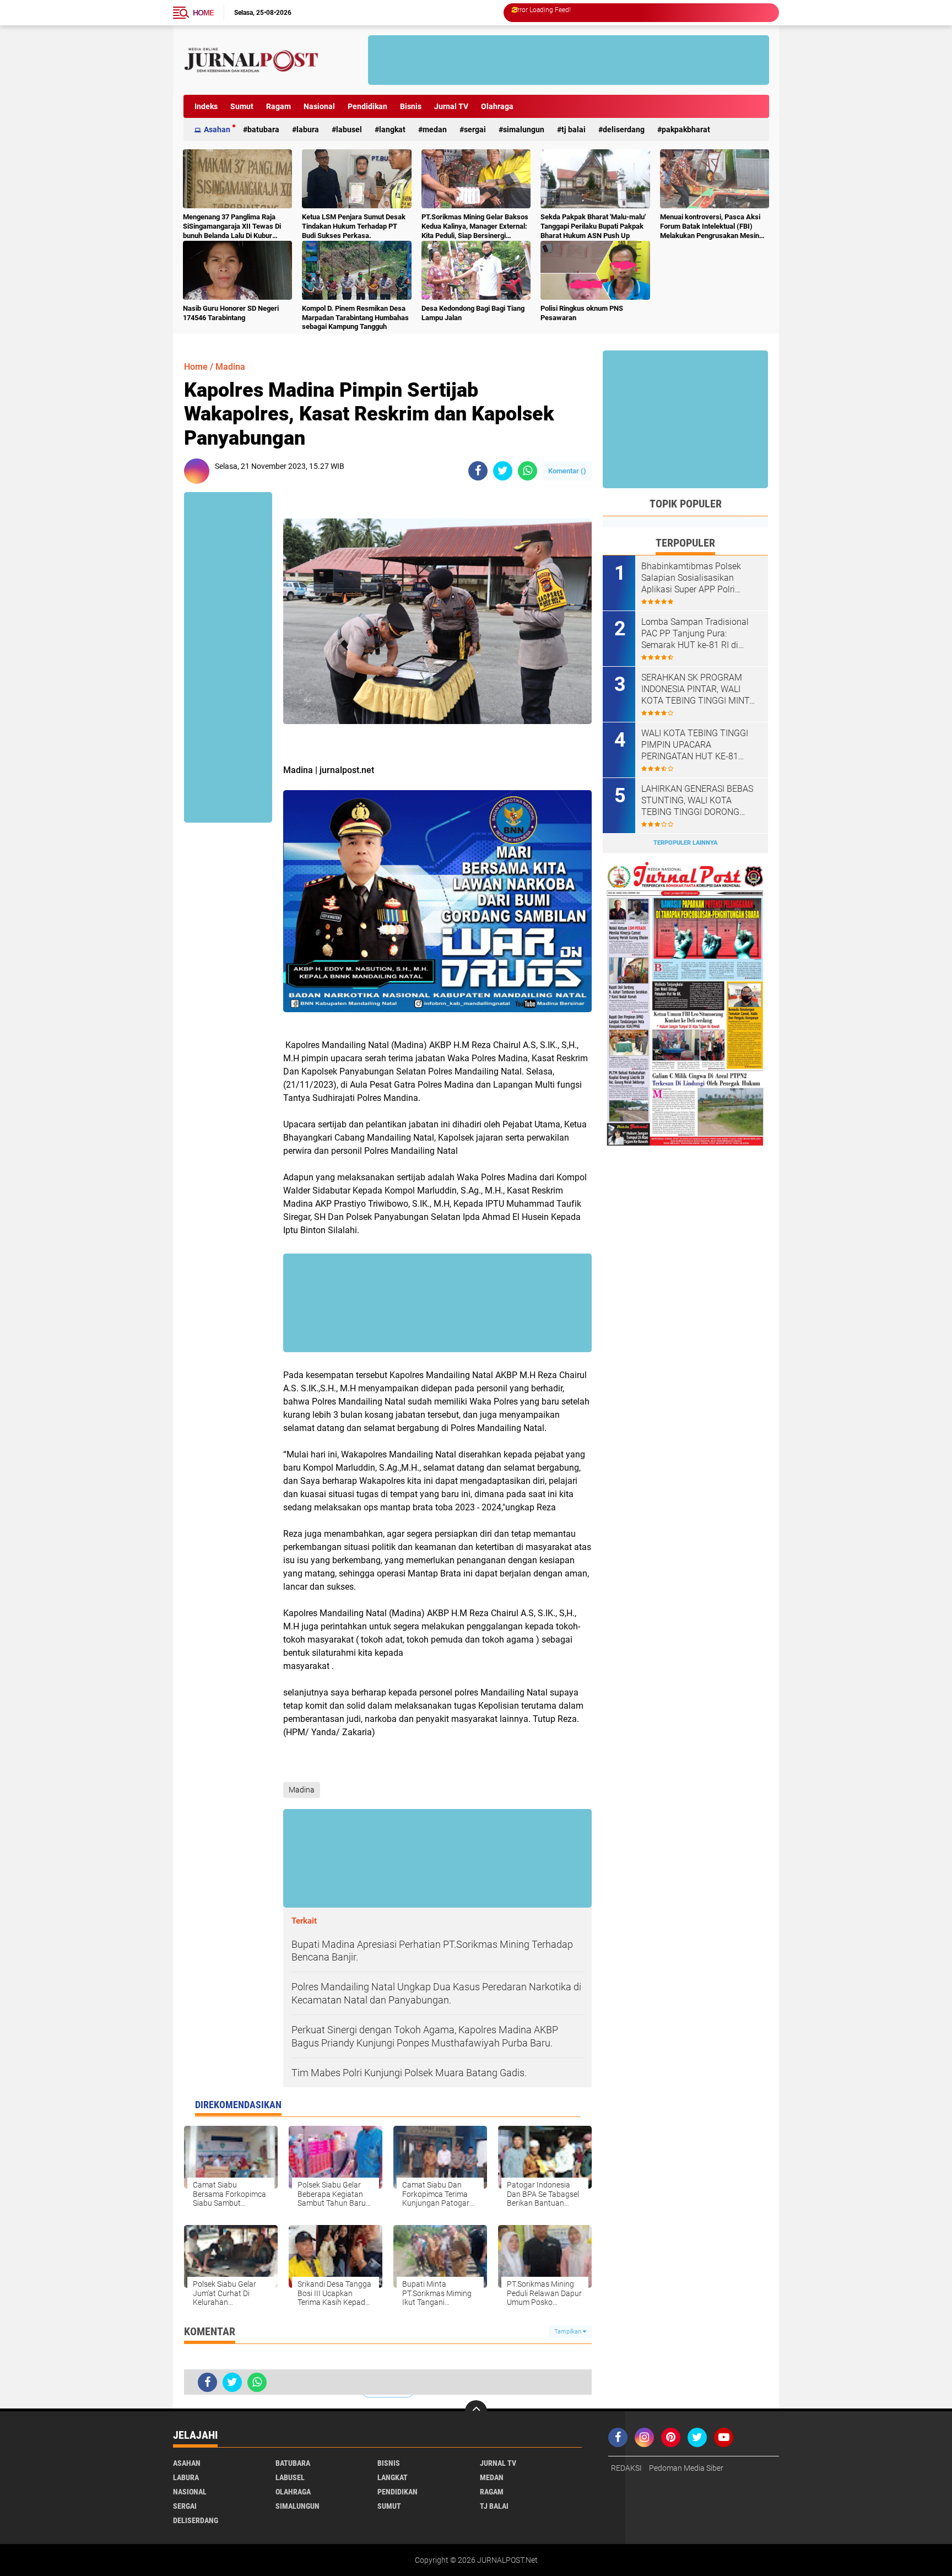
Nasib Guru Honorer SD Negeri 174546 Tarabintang (231, 313)
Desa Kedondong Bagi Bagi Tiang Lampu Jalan (473, 313)
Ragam (278, 106)
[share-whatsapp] (528, 471)
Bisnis (411, 106)
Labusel (349, 129)
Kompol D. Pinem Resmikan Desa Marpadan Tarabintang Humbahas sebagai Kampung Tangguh (355, 318)
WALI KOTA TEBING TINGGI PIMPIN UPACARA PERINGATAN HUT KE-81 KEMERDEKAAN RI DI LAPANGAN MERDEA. (695, 745)
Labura (308, 129)
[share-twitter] (503, 471)
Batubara (263, 129)
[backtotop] (476, 2411)
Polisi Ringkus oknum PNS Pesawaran (582, 313)
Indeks (206, 106)
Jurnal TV (451, 106)
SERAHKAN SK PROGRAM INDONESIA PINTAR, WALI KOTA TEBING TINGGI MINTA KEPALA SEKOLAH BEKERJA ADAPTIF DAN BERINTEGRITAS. (698, 689)
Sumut (242, 106)
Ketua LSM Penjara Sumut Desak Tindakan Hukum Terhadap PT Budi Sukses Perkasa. (354, 226)
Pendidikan (367, 106)
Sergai (475, 129)
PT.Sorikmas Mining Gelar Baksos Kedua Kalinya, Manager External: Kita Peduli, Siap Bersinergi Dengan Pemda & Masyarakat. (475, 227)
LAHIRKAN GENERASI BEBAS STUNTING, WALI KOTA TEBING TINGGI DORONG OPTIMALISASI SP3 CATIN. (697, 801)
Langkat (392, 129)
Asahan (217, 129)
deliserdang (624, 129)
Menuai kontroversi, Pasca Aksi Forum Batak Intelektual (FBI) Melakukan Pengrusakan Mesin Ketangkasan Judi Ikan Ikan (710, 227)
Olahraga (497, 106)
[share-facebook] (478, 471)
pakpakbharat (686, 129)
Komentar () (567, 471)
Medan (435, 129)
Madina (230, 367)
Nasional (319, 106)
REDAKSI (626, 2468)
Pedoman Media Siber (686, 2468)
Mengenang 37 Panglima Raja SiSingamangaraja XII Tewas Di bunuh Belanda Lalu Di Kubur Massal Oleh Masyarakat (232, 227)
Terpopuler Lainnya (685, 843)
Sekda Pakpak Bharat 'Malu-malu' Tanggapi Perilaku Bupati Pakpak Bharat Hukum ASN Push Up (593, 226)
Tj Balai (574, 129)
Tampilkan (569, 2332)
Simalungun (524, 129)
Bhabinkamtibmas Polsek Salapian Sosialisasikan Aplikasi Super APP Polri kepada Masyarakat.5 (691, 578)
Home (203, 13)
